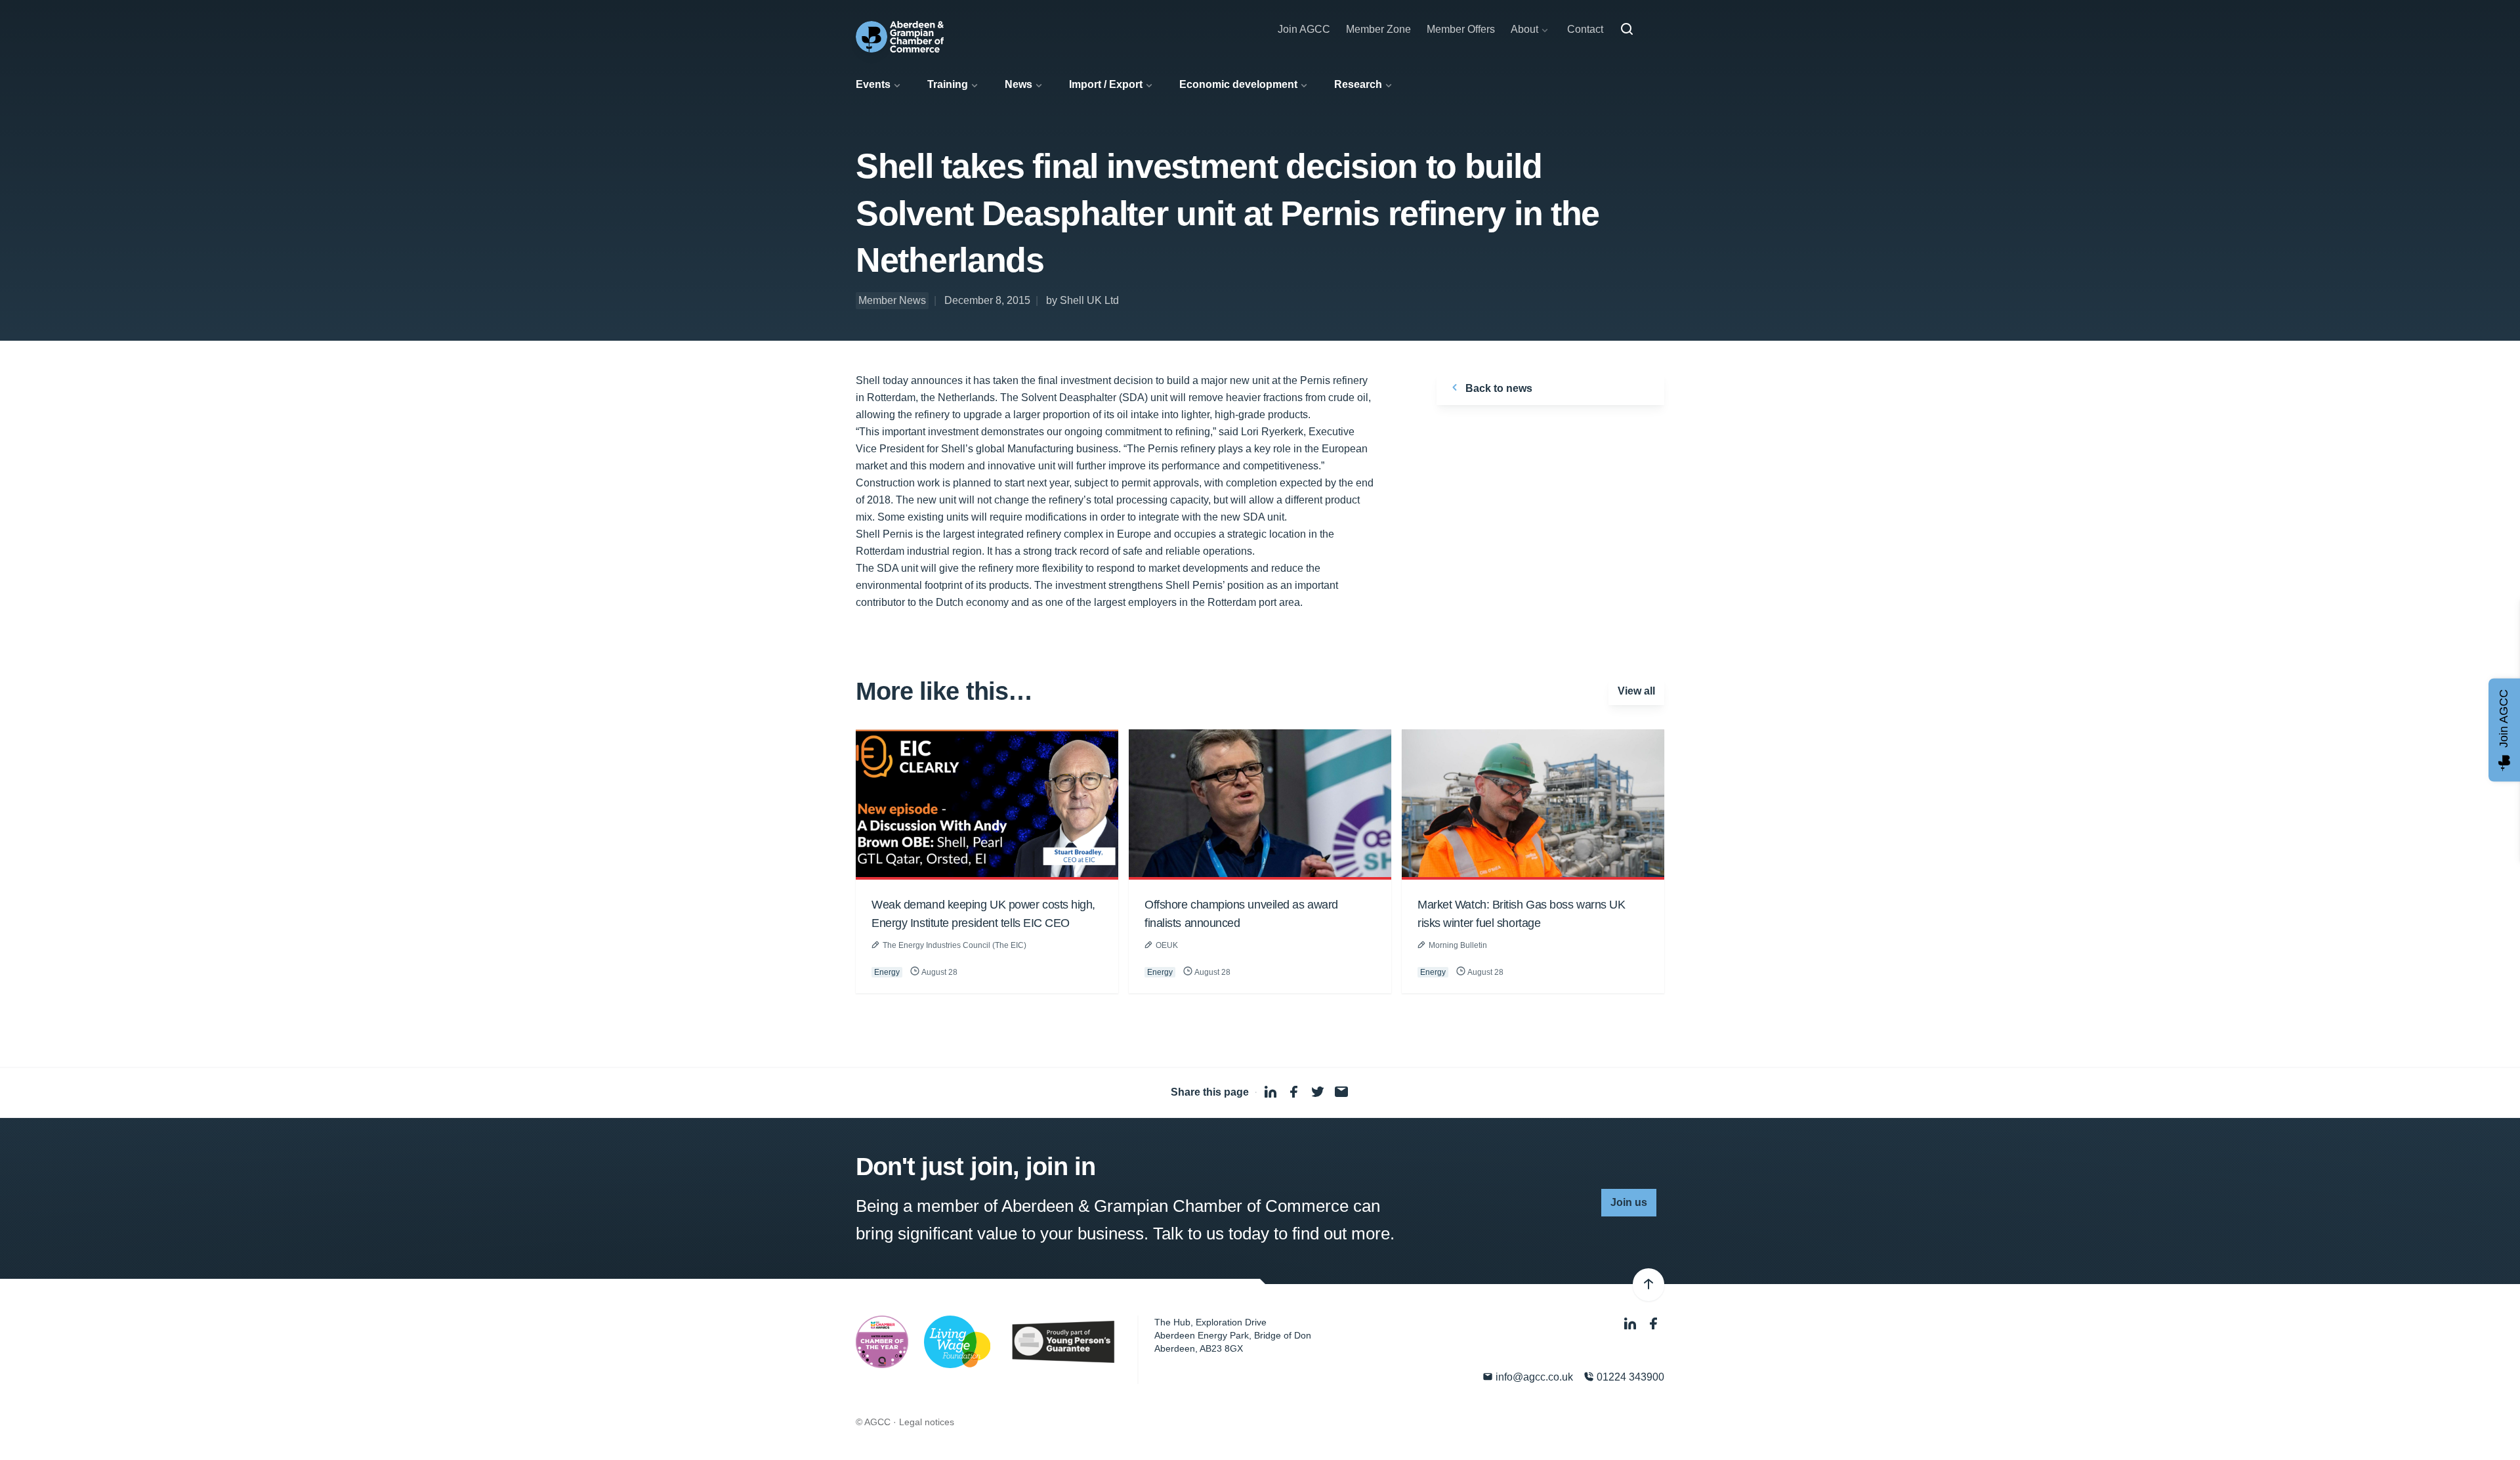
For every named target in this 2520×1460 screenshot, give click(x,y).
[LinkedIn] (1631, 1324)
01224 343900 (1629, 1377)
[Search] (1627, 30)
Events (873, 84)
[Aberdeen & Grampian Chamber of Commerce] (900, 37)
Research (1358, 84)
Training (948, 84)
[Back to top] (1648, 1285)
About (1524, 29)
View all (1636, 691)
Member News (892, 300)
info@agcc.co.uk (1533, 1377)
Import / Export (1106, 84)
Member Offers (1461, 29)
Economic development (1238, 84)
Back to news (1498, 388)
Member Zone (1378, 29)
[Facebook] (1654, 1324)
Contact (1585, 29)
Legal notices (927, 1422)
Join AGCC (1304, 29)
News (1018, 84)
